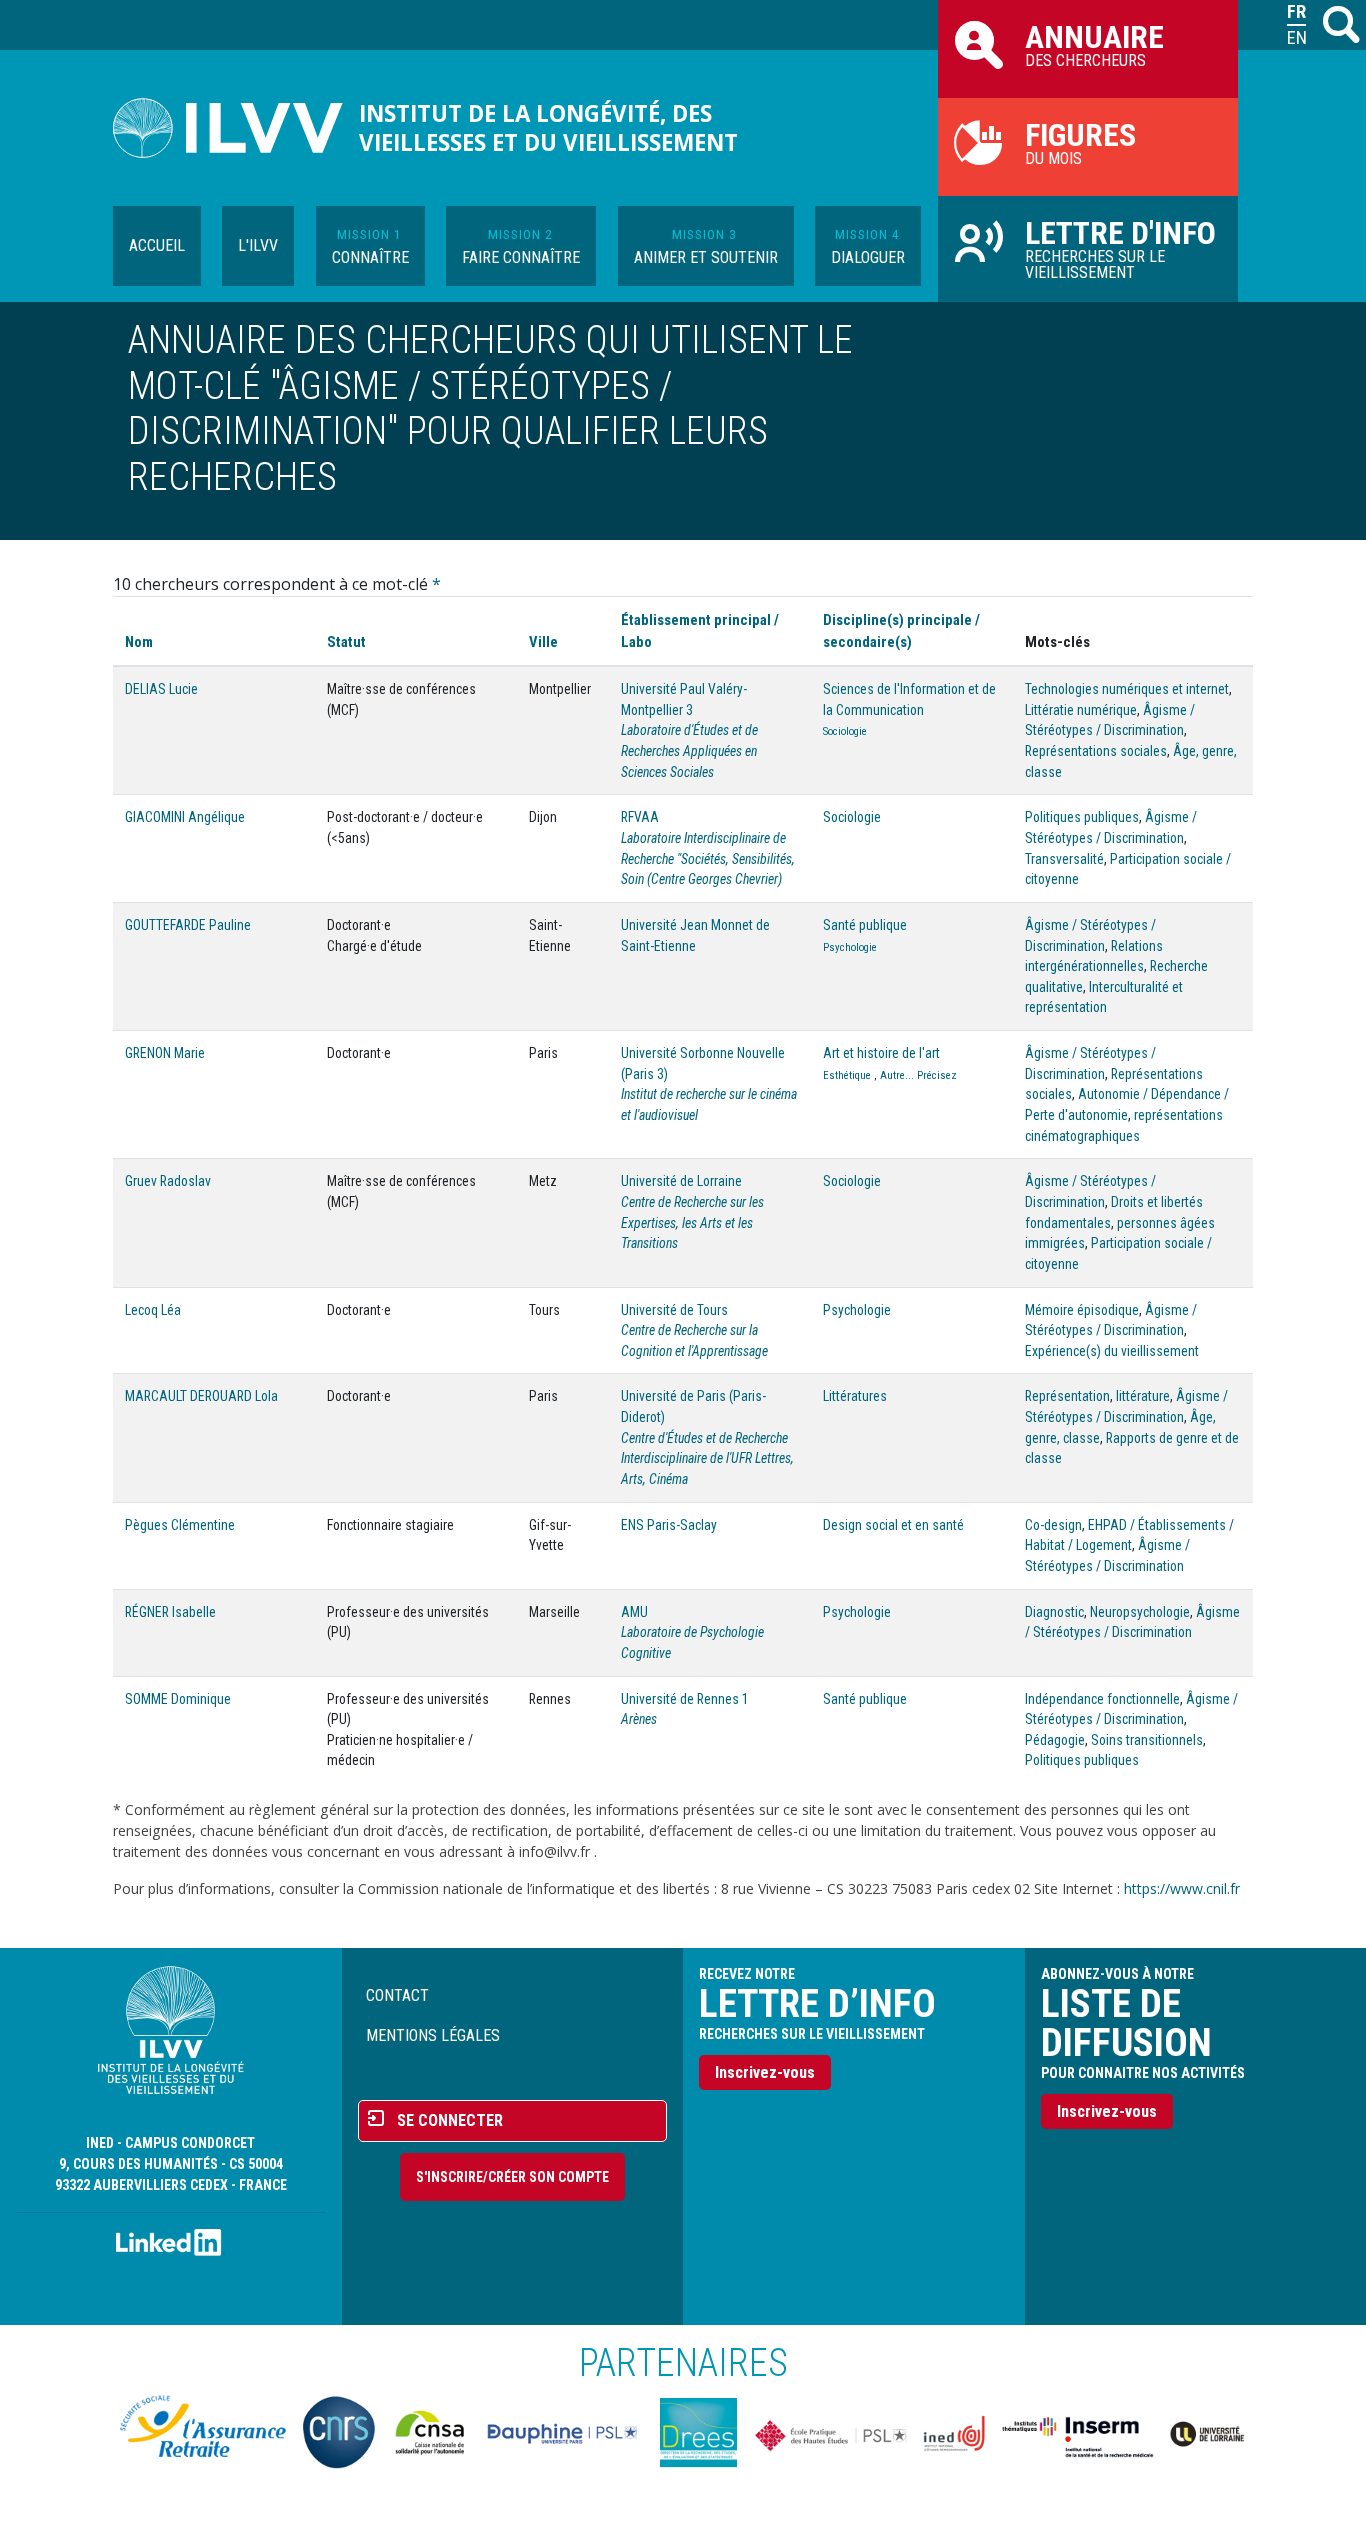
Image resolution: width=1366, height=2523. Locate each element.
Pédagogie (1055, 1740)
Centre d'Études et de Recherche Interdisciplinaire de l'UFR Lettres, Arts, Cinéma (707, 1458)
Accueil (157, 245)
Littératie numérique (1081, 710)
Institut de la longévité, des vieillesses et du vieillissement (548, 128)
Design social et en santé (893, 1525)
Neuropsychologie (1140, 1612)
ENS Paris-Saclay (669, 1525)
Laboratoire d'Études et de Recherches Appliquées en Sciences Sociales (689, 750)
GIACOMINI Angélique (185, 817)
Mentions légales (433, 2035)
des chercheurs (1094, 44)
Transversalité (1064, 859)
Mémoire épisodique (1082, 1310)
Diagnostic (1054, 1612)
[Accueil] (236, 128)
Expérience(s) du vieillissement (1112, 1351)
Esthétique (847, 1075)
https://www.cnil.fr (1182, 1888)
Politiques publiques (1082, 817)
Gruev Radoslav (168, 1181)
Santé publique (865, 925)
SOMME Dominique (178, 1699)
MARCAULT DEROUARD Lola (201, 1396)
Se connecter (450, 2120)
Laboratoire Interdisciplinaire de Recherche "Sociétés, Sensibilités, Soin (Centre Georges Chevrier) (708, 858)
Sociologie (845, 731)
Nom (139, 642)
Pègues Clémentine (180, 1525)
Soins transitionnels (1147, 1740)
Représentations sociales (1096, 751)
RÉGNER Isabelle (170, 1612)
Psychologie (850, 947)
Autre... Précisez (918, 1075)
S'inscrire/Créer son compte (512, 2177)
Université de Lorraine (681, 1181)
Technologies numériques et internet (1127, 689)
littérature (1143, 1396)
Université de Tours (674, 1310)
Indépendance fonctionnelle (1102, 1699)
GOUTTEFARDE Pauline (188, 925)
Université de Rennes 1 (685, 1699)
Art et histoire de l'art (881, 1053)
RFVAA (640, 817)
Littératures (855, 1396)
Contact (397, 1995)
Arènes (639, 1719)
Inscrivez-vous (765, 2072)
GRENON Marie (165, 1053)
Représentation (1067, 1396)
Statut (346, 642)
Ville (543, 642)
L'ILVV (258, 245)
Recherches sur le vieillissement (1120, 248)
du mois (1080, 142)
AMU (634, 1612)
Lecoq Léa (153, 1310)
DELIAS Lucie (161, 689)
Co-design (1053, 1525)
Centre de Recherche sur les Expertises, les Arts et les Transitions (692, 1222)
